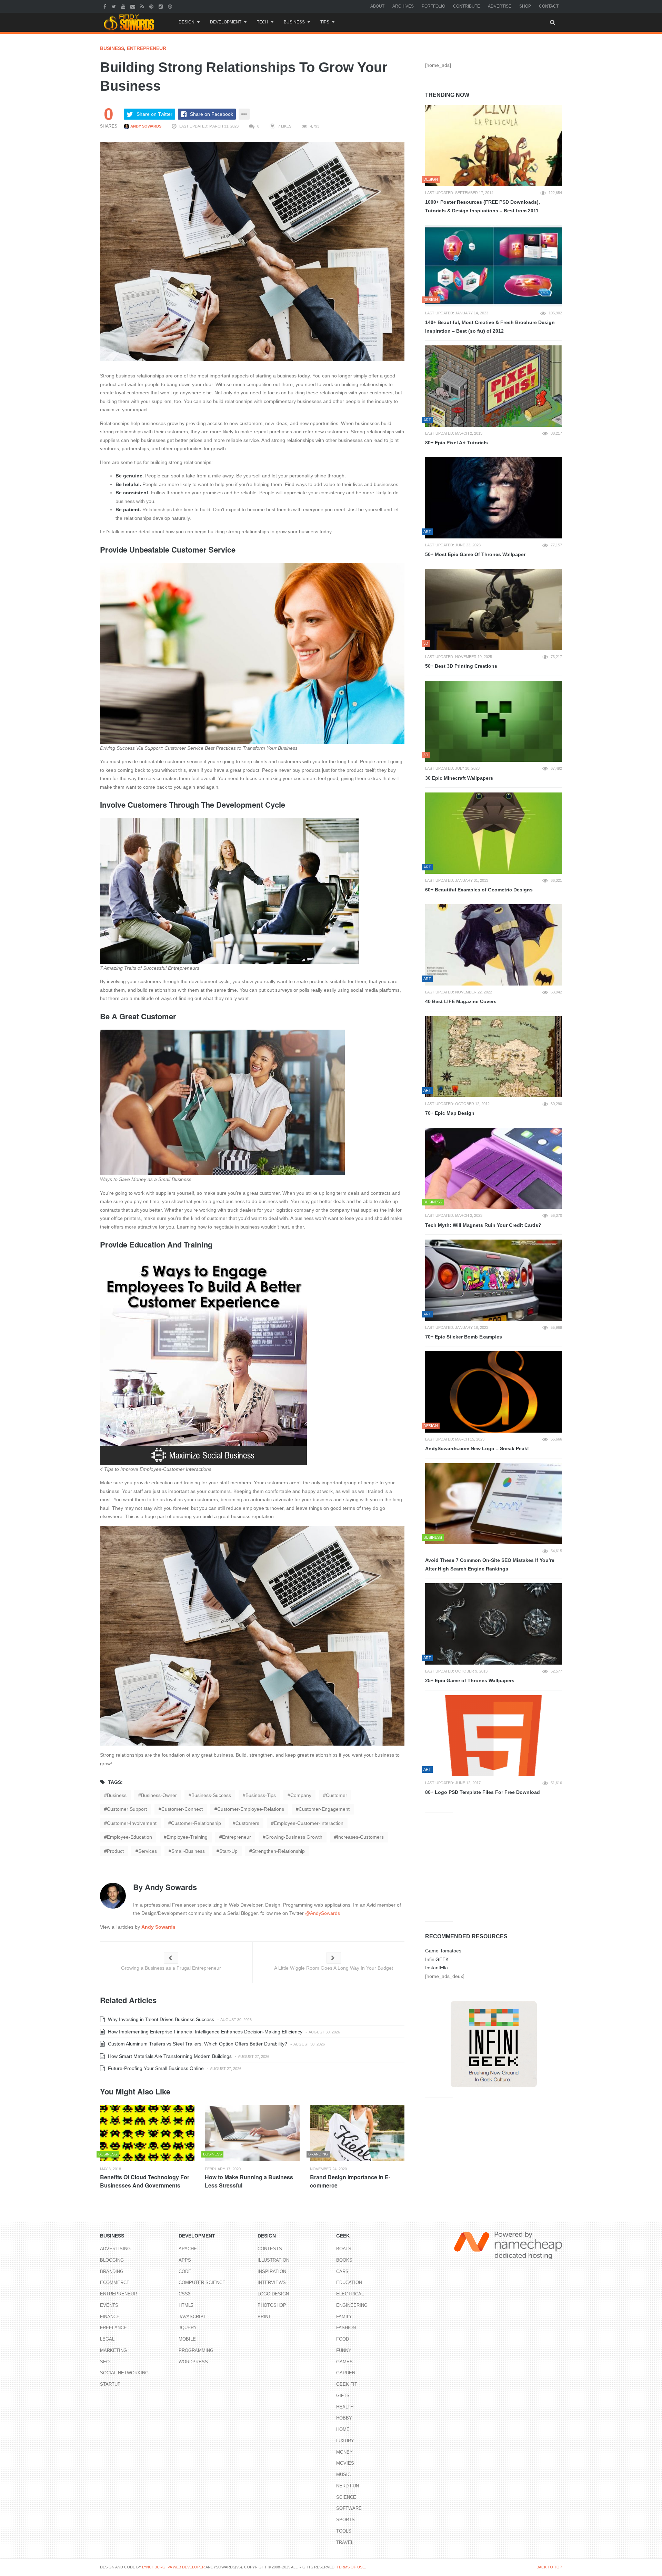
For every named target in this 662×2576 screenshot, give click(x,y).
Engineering (352, 2305)
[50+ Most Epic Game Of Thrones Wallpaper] (494, 498)
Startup (110, 2384)
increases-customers (360, 1837)
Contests (270, 2249)
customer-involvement (132, 1823)
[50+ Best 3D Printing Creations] (494, 610)
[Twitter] (114, 6)
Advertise (500, 6)
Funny (344, 2350)
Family (344, 2317)
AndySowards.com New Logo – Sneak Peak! (477, 1448)
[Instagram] (162, 6)
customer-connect (182, 1809)
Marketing (113, 2350)
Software (349, 2508)
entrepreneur (237, 1837)
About (377, 6)
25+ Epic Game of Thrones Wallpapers (470, 1680)
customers (247, 1823)
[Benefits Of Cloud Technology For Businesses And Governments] (147, 2133)
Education (349, 2282)
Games (344, 2362)
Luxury (345, 2441)
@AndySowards (323, 1913)
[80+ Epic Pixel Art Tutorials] (494, 386)
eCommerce (115, 2282)
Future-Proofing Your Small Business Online (155, 2068)
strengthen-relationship (278, 1851)
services (148, 1851)
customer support (127, 1809)
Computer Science (202, 2282)
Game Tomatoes (443, 1951)
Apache (188, 2249)
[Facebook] (106, 6)
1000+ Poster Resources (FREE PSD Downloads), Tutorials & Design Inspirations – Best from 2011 (483, 206)
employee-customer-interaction (309, 1823)
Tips (325, 22)
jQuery (188, 2328)
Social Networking (124, 2373)
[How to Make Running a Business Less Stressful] (252, 2133)
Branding (112, 2271)
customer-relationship (196, 1823)
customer (337, 1795)
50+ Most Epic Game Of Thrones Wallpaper (475, 554)
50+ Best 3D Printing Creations (461, 666)
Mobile (187, 2339)
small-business (188, 1851)
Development (226, 22)
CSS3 (184, 2294)
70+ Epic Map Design (450, 1113)
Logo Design (273, 2294)
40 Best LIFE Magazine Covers (461, 1001)
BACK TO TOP (549, 2567)
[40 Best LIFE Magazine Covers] (494, 945)
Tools (344, 2531)
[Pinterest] (152, 6)
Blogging (112, 2260)
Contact (549, 6)
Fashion (346, 2328)
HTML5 (186, 2305)
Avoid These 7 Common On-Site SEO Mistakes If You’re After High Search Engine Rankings (490, 1564)
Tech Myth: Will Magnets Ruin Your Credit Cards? (483, 1225)
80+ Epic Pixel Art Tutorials (457, 443)
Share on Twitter (154, 114)
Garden (346, 2373)
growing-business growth (294, 1837)
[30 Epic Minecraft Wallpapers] (494, 721)
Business (294, 22)
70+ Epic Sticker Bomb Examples (464, 1337)
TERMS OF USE (351, 2567)
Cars (342, 2271)
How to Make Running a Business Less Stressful (249, 2181)
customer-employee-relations (251, 1809)
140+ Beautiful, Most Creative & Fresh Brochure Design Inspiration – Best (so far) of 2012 (490, 327)
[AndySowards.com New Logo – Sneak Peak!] (494, 1392)
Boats (344, 2249)
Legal (107, 2339)
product (115, 1851)
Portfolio (433, 6)
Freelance (113, 2328)
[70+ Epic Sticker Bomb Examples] (494, 1280)
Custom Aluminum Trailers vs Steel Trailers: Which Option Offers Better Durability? (197, 2044)
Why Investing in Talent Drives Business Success (160, 2019)
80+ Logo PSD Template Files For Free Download (483, 1792)
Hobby (344, 2418)
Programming (196, 2350)
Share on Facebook (212, 114)
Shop (525, 6)
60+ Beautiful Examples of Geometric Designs (479, 890)
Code (185, 2271)
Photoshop (272, 2305)
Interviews (272, 2282)
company (301, 1795)
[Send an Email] (134, 6)
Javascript (192, 2317)
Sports (345, 2520)
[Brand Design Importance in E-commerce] (357, 2133)
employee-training (187, 1837)
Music (343, 2474)
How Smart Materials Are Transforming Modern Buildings (169, 2056)
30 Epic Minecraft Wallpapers (459, 778)
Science (346, 2497)
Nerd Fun (348, 2486)
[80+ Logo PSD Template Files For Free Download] (494, 1736)
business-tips (261, 1795)
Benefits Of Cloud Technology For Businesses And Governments (145, 2181)
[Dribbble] (171, 6)
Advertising (115, 2249)
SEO (105, 2362)
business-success (211, 1795)
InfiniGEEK (437, 1959)
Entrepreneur (147, 48)
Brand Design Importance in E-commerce (350, 2181)
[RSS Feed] (143, 6)
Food (343, 2339)
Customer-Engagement (324, 1809)
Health (345, 2407)
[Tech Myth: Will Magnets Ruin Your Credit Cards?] (494, 1169)
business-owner (159, 1795)
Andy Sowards (145, 126)
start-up (228, 1851)
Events (109, 2305)
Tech (263, 22)
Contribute (467, 6)
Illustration (273, 2260)
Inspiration (272, 2271)
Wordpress (193, 2362)
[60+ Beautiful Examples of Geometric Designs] (494, 833)
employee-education (129, 1837)
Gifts (343, 2396)
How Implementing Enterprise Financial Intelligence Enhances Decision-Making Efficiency (204, 2032)
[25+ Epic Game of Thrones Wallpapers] (494, 1624)
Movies (345, 2463)
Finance (110, 2317)
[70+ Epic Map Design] (494, 1057)
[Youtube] (124, 6)
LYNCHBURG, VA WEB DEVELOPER (173, 2567)
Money (344, 2452)
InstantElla (437, 1968)
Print (264, 2317)
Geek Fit (347, 2384)
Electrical (350, 2294)
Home (343, 2429)
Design (187, 22)
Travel (345, 2542)
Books (344, 2260)
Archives (403, 6)
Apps (185, 2260)
